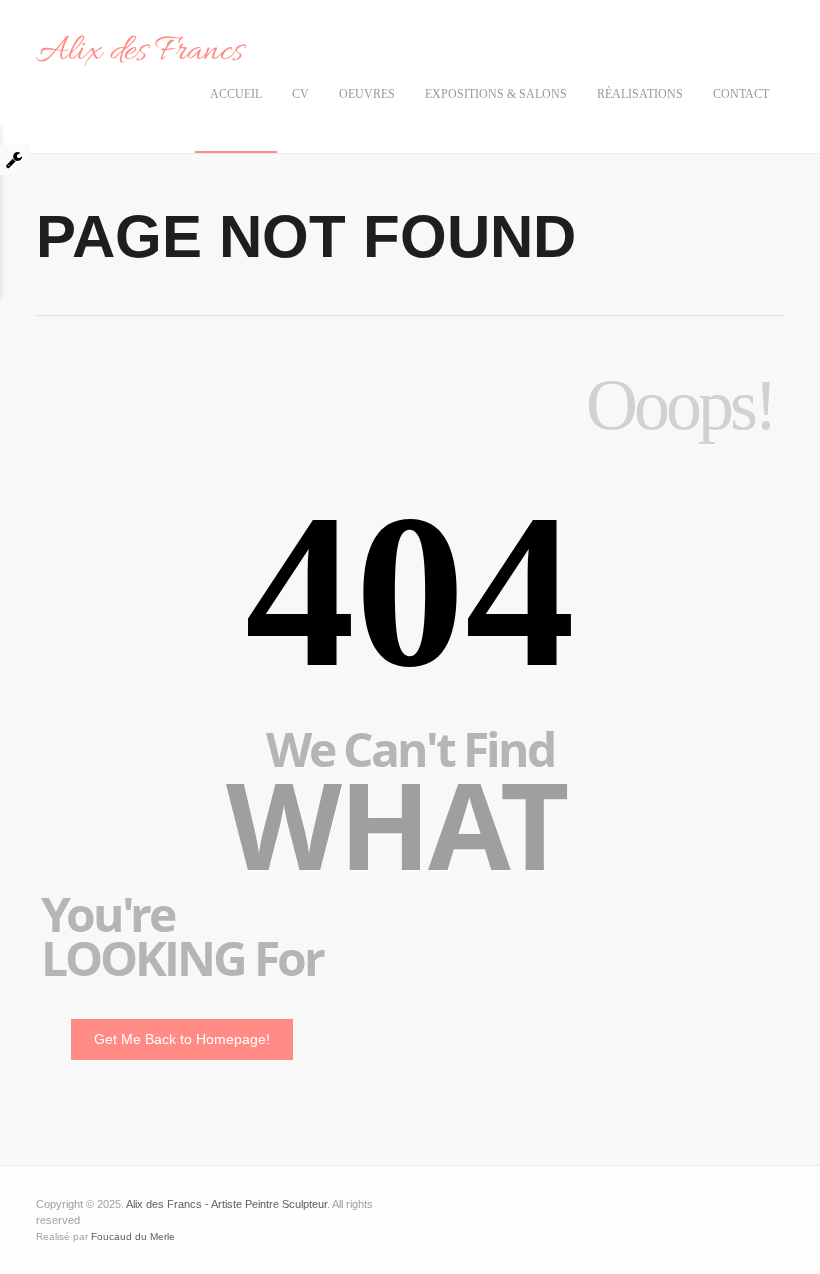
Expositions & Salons (496, 94)
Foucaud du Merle (133, 1236)
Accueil (236, 94)
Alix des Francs (139, 52)
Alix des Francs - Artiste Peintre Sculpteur (226, 1204)
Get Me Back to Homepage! (182, 1039)
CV (300, 94)
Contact (741, 94)
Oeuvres (367, 94)
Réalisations (640, 94)
